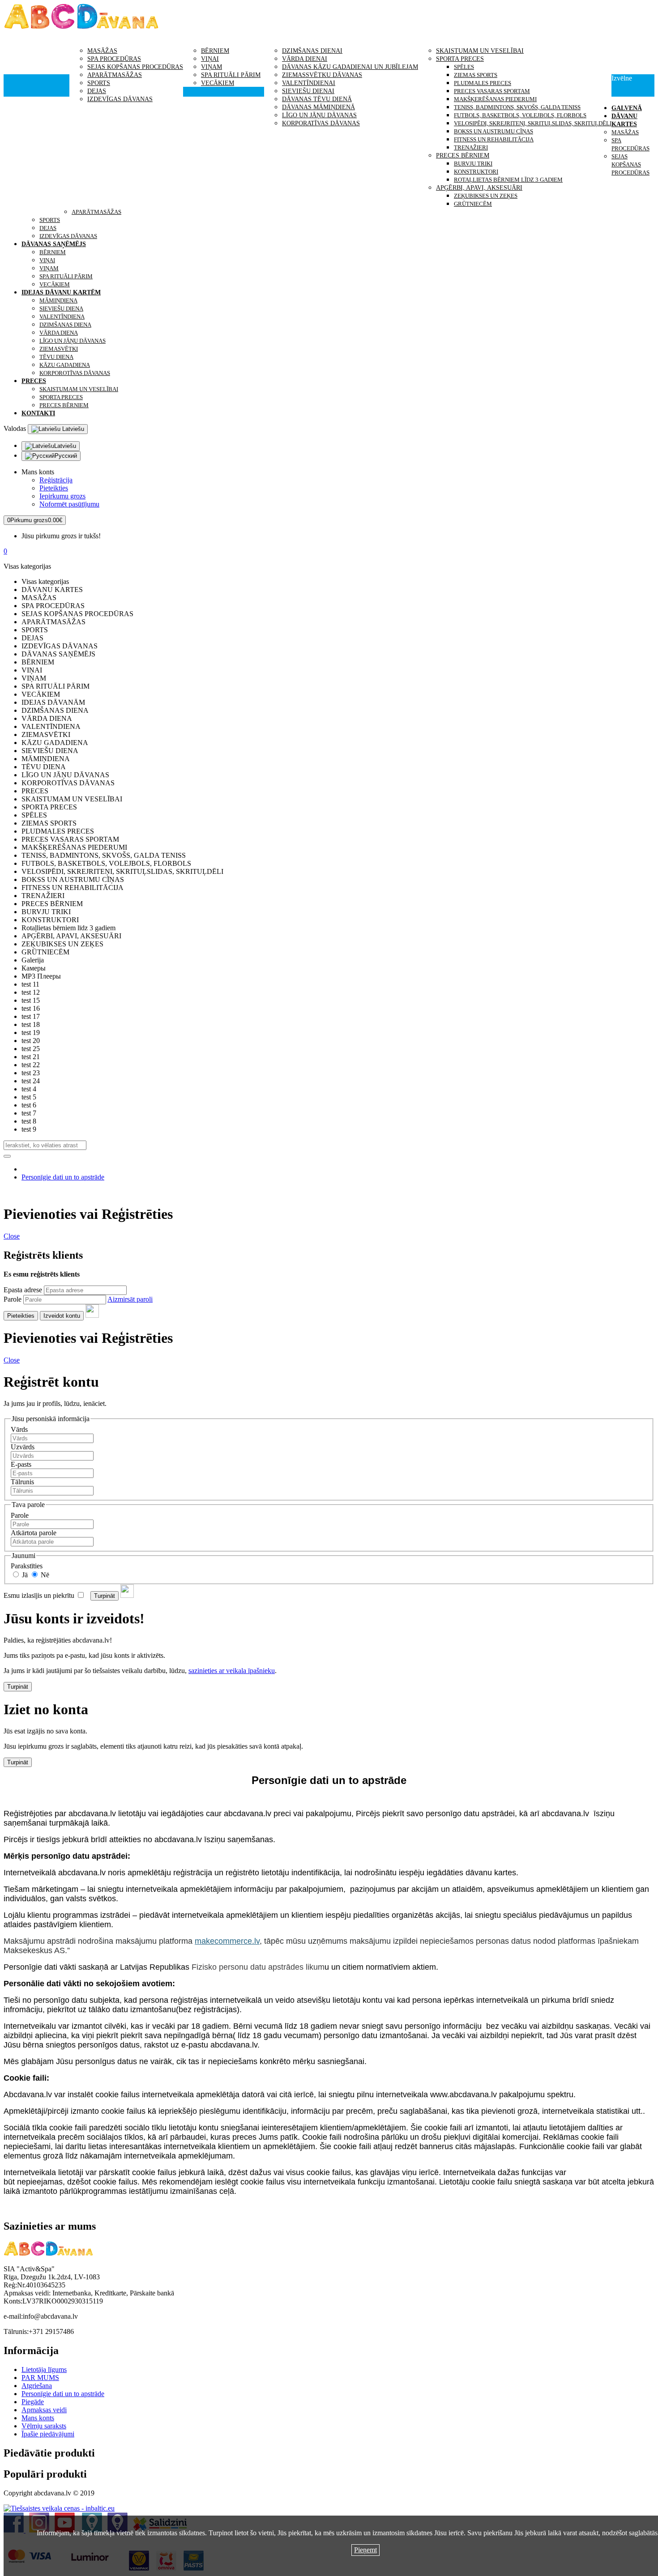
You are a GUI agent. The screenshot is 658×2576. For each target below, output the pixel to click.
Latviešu (72, 429)
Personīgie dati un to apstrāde (63, 1177)
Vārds (19, 1429)
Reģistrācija (56, 480)
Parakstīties (27, 1566)
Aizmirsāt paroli (130, 1299)
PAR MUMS (40, 2378)
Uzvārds (23, 1447)
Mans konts (38, 2418)
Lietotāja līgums (44, 2369)
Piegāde (33, 2402)
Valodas (15, 428)
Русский (66, 456)
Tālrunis (22, 1482)
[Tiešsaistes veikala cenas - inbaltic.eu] (59, 2508)
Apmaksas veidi (44, 2410)
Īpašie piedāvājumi (48, 2434)
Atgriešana (37, 2386)
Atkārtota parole (34, 1533)
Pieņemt (365, 2550)
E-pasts (21, 1464)
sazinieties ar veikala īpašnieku (232, 1671)
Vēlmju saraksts (44, 2426)
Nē (44, 1575)
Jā (24, 1575)
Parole (13, 1299)
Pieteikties (54, 488)
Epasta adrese (23, 1290)
